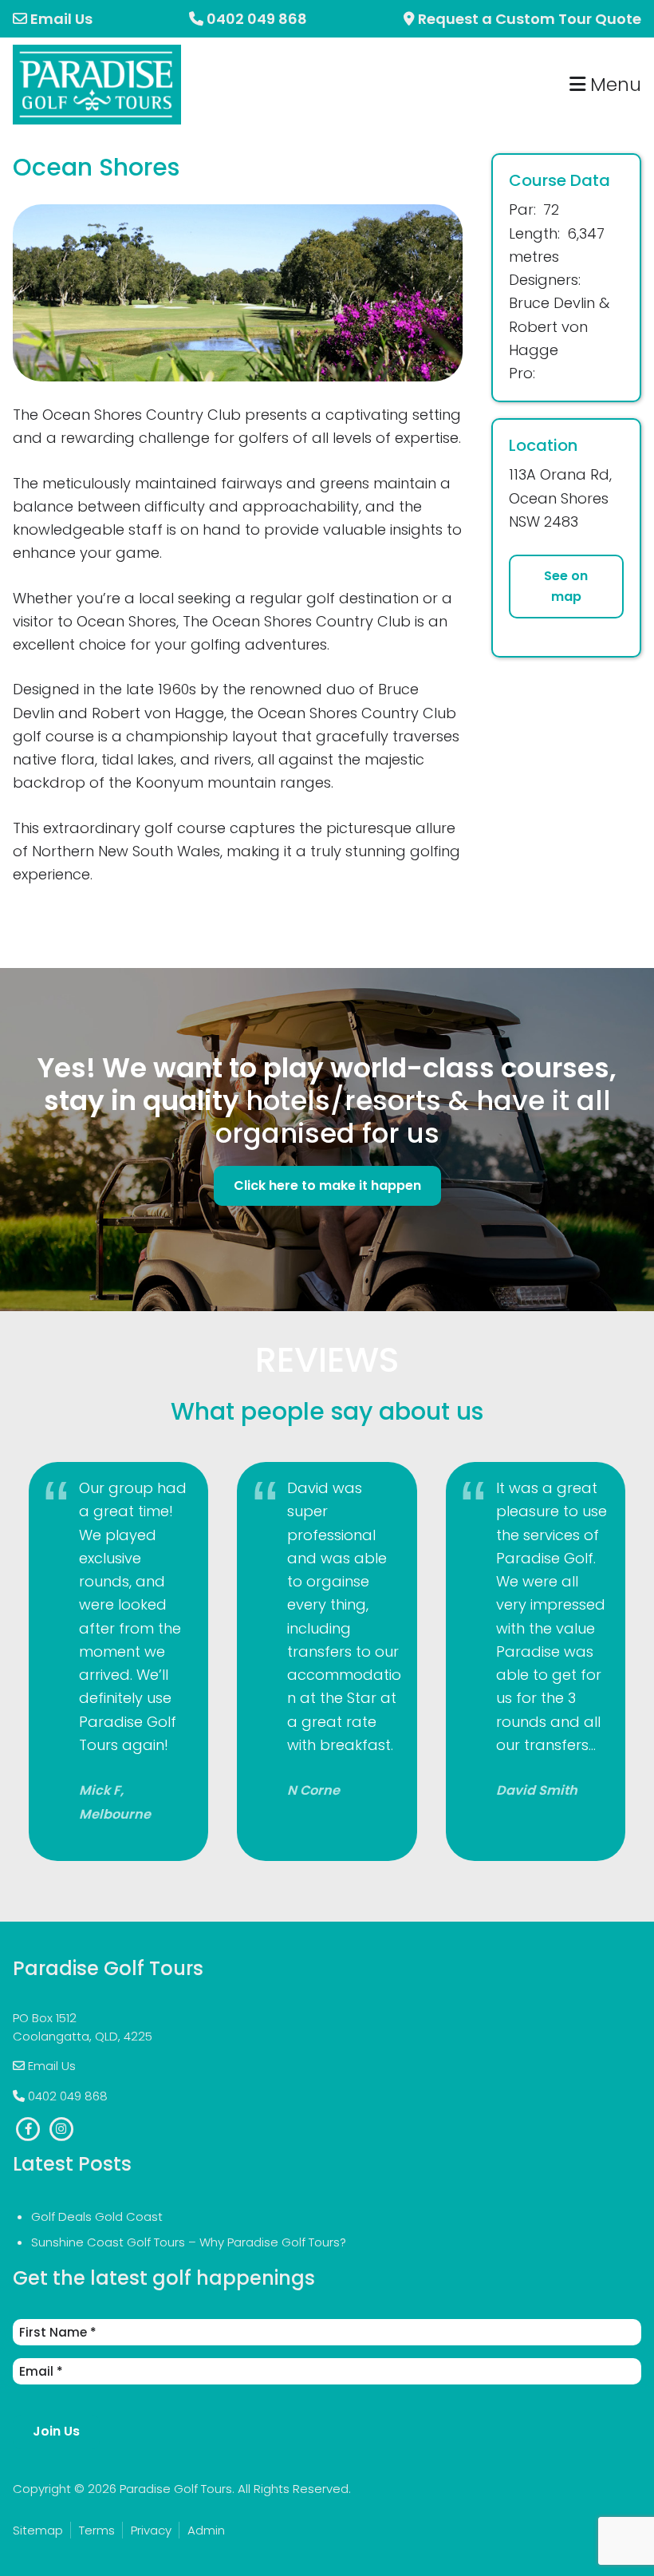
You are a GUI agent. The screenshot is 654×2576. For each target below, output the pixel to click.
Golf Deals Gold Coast (97, 2216)
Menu (613, 84)
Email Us (60, 19)
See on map (566, 586)
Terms (97, 2530)
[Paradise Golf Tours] (97, 56)
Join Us (56, 2431)
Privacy (151, 2530)
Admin (206, 2530)
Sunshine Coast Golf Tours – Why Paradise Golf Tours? (189, 2242)
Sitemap (38, 2530)
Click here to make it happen (327, 1185)
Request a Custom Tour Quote (528, 19)
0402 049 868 (257, 19)
